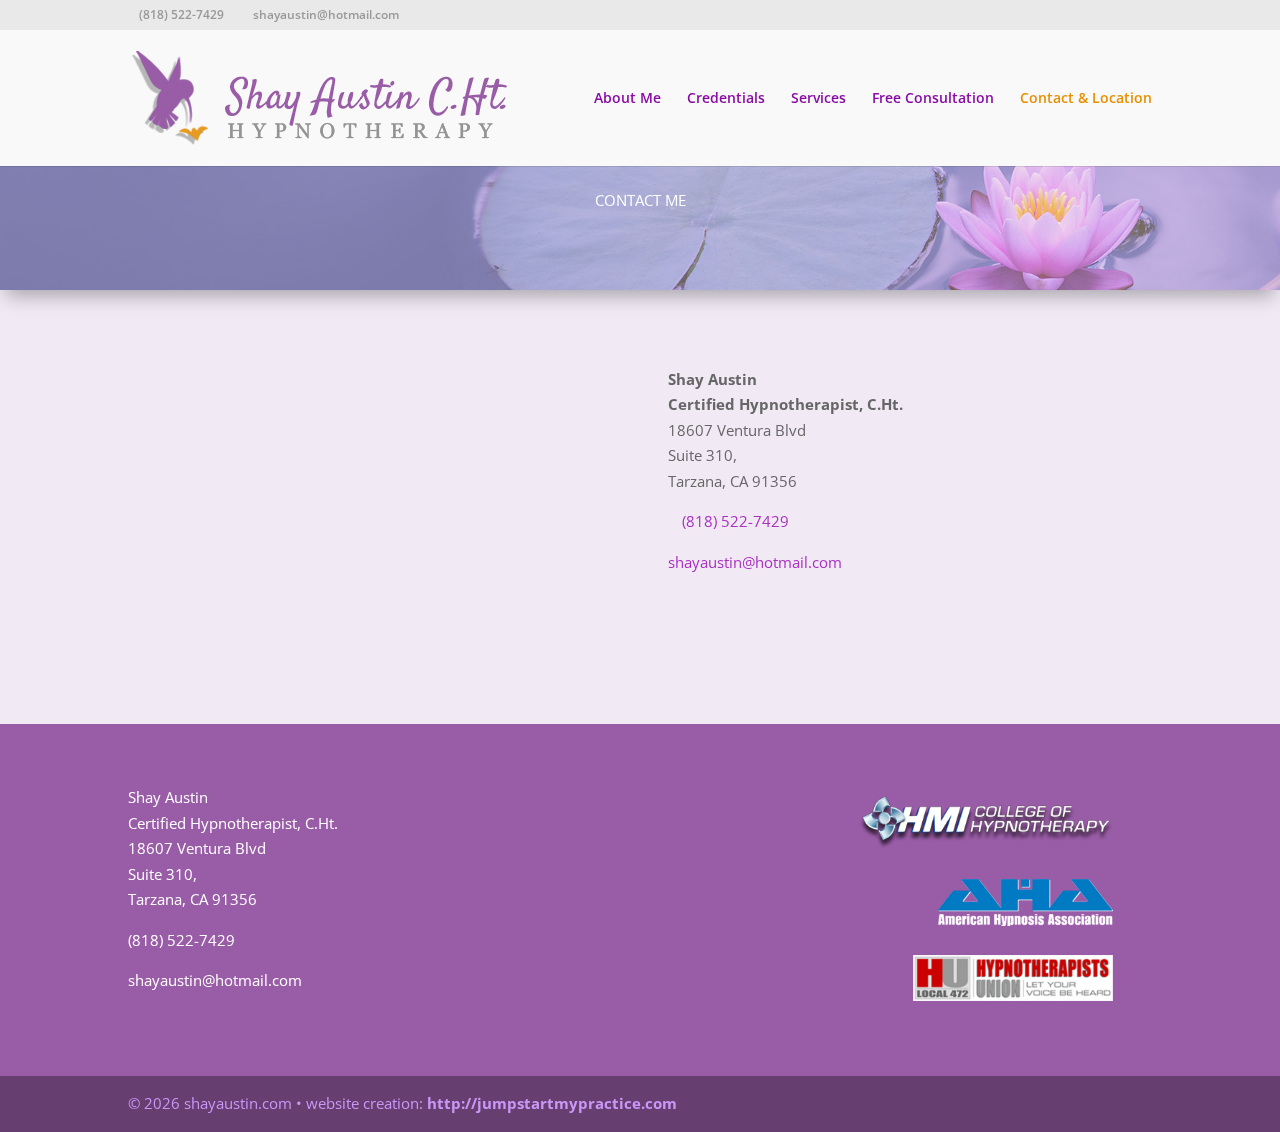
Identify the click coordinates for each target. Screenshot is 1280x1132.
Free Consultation (933, 99)
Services (818, 99)
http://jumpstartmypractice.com (552, 1103)
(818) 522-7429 (181, 940)
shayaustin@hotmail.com (755, 562)
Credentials (726, 99)
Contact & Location (1086, 99)
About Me (627, 99)
